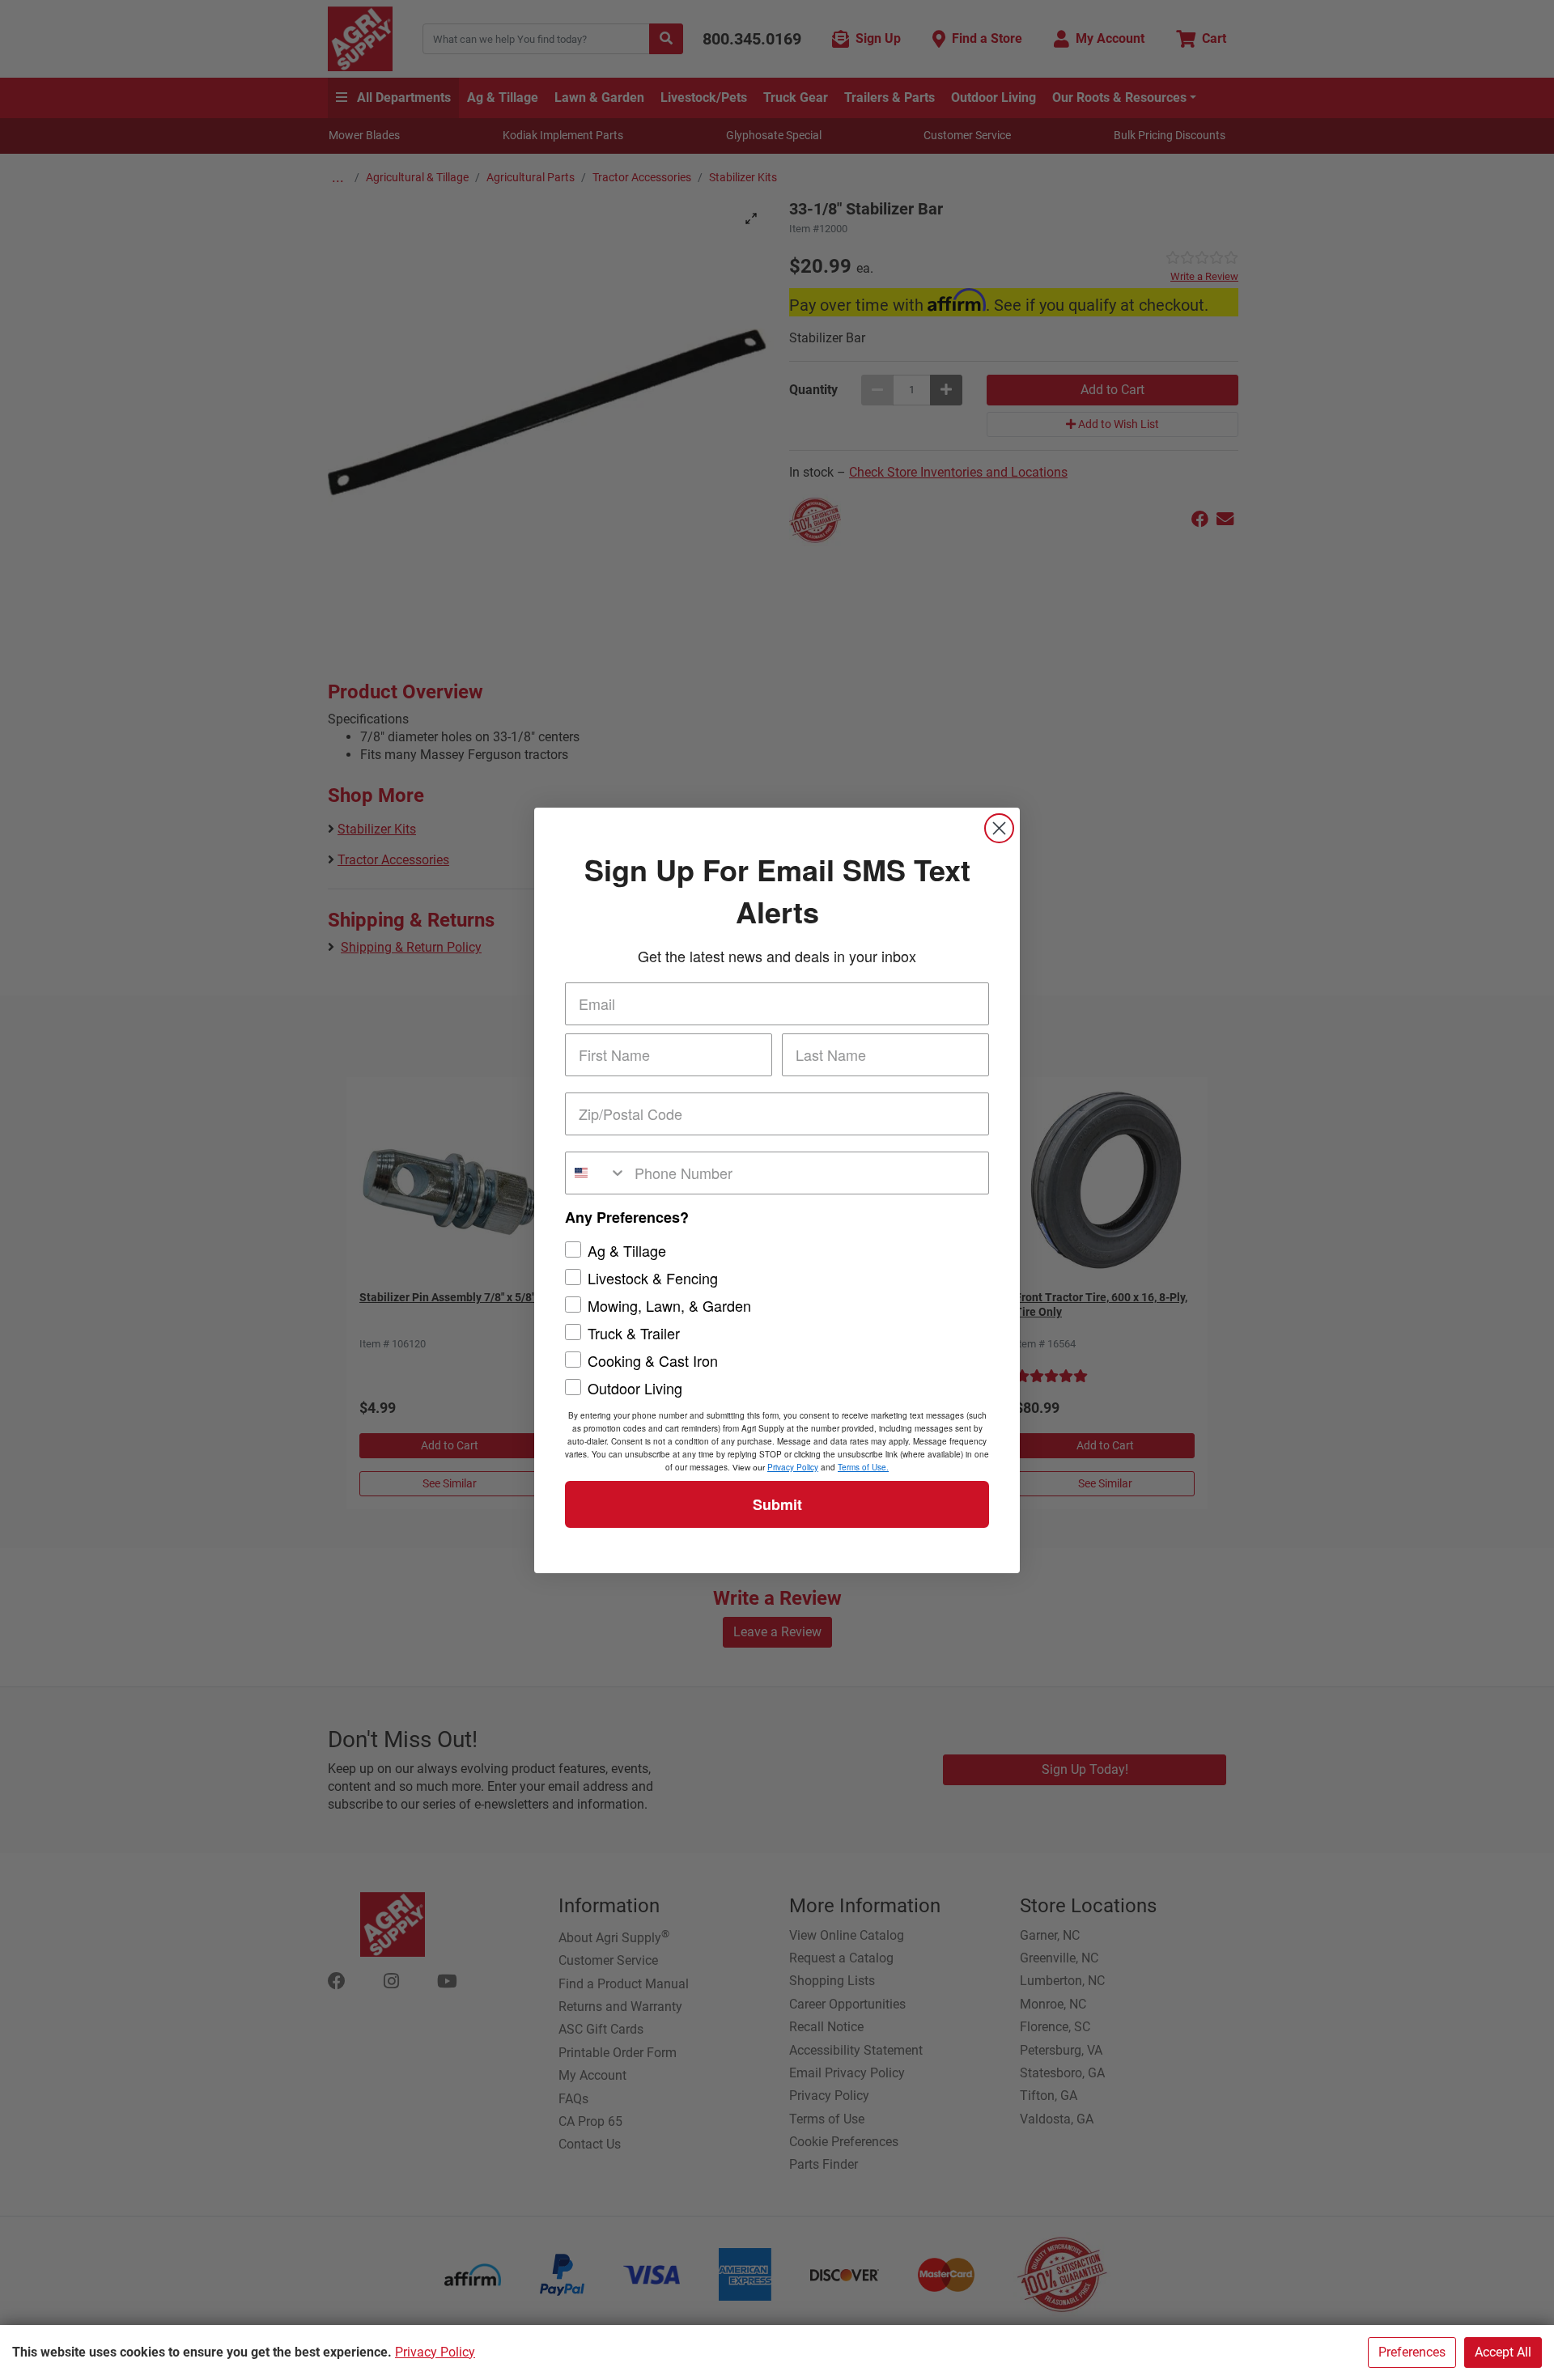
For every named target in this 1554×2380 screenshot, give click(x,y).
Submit (777, 1504)
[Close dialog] (999, 828)
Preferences (1412, 2352)
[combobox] (596, 1173)
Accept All (1503, 2352)
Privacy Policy (435, 2352)
